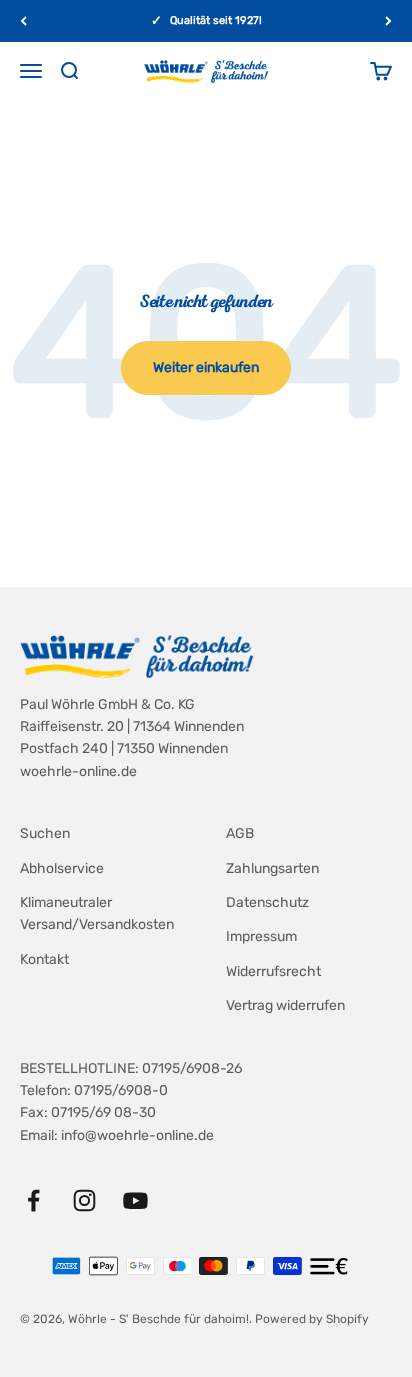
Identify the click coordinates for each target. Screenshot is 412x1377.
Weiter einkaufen (206, 367)
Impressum (261, 936)
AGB (240, 833)
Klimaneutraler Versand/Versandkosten (97, 913)
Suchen (45, 833)
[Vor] (388, 21)
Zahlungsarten (272, 868)
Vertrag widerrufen (285, 1005)
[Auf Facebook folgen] (33, 1200)
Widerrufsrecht (273, 971)
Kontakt (44, 959)
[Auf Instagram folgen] (84, 1200)
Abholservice (62, 868)
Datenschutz (267, 902)
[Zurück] (23, 21)
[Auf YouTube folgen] (135, 1200)
